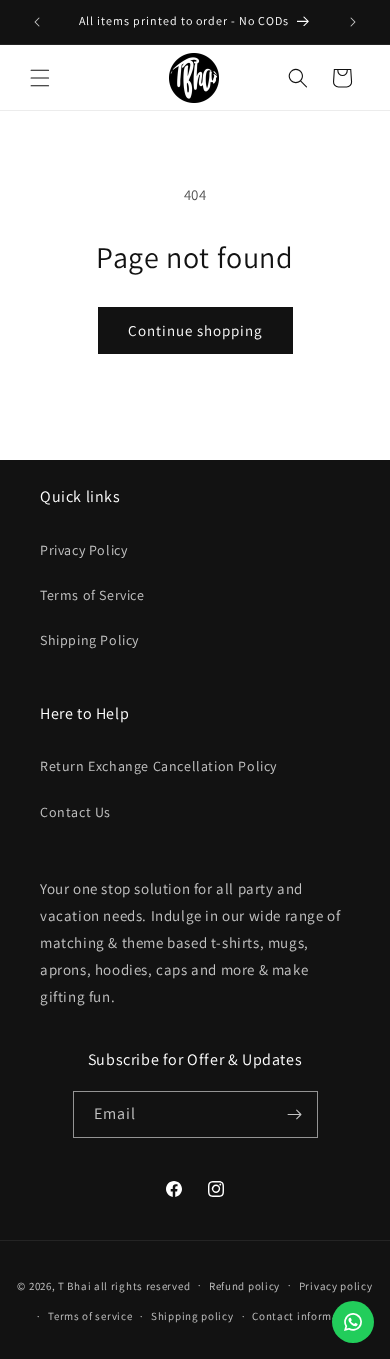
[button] (40, 78)
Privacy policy (336, 1286)
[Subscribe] (295, 1114)
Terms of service (90, 1316)
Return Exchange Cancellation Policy (158, 766)
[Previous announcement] (37, 22)
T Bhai (74, 1285)
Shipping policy (192, 1316)
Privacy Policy (83, 550)
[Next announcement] (353, 22)
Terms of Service (92, 595)
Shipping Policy (89, 640)
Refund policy (244, 1286)
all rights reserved (142, 1285)
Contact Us (75, 812)
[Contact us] (353, 1322)
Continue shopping (195, 330)
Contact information (306, 1316)
